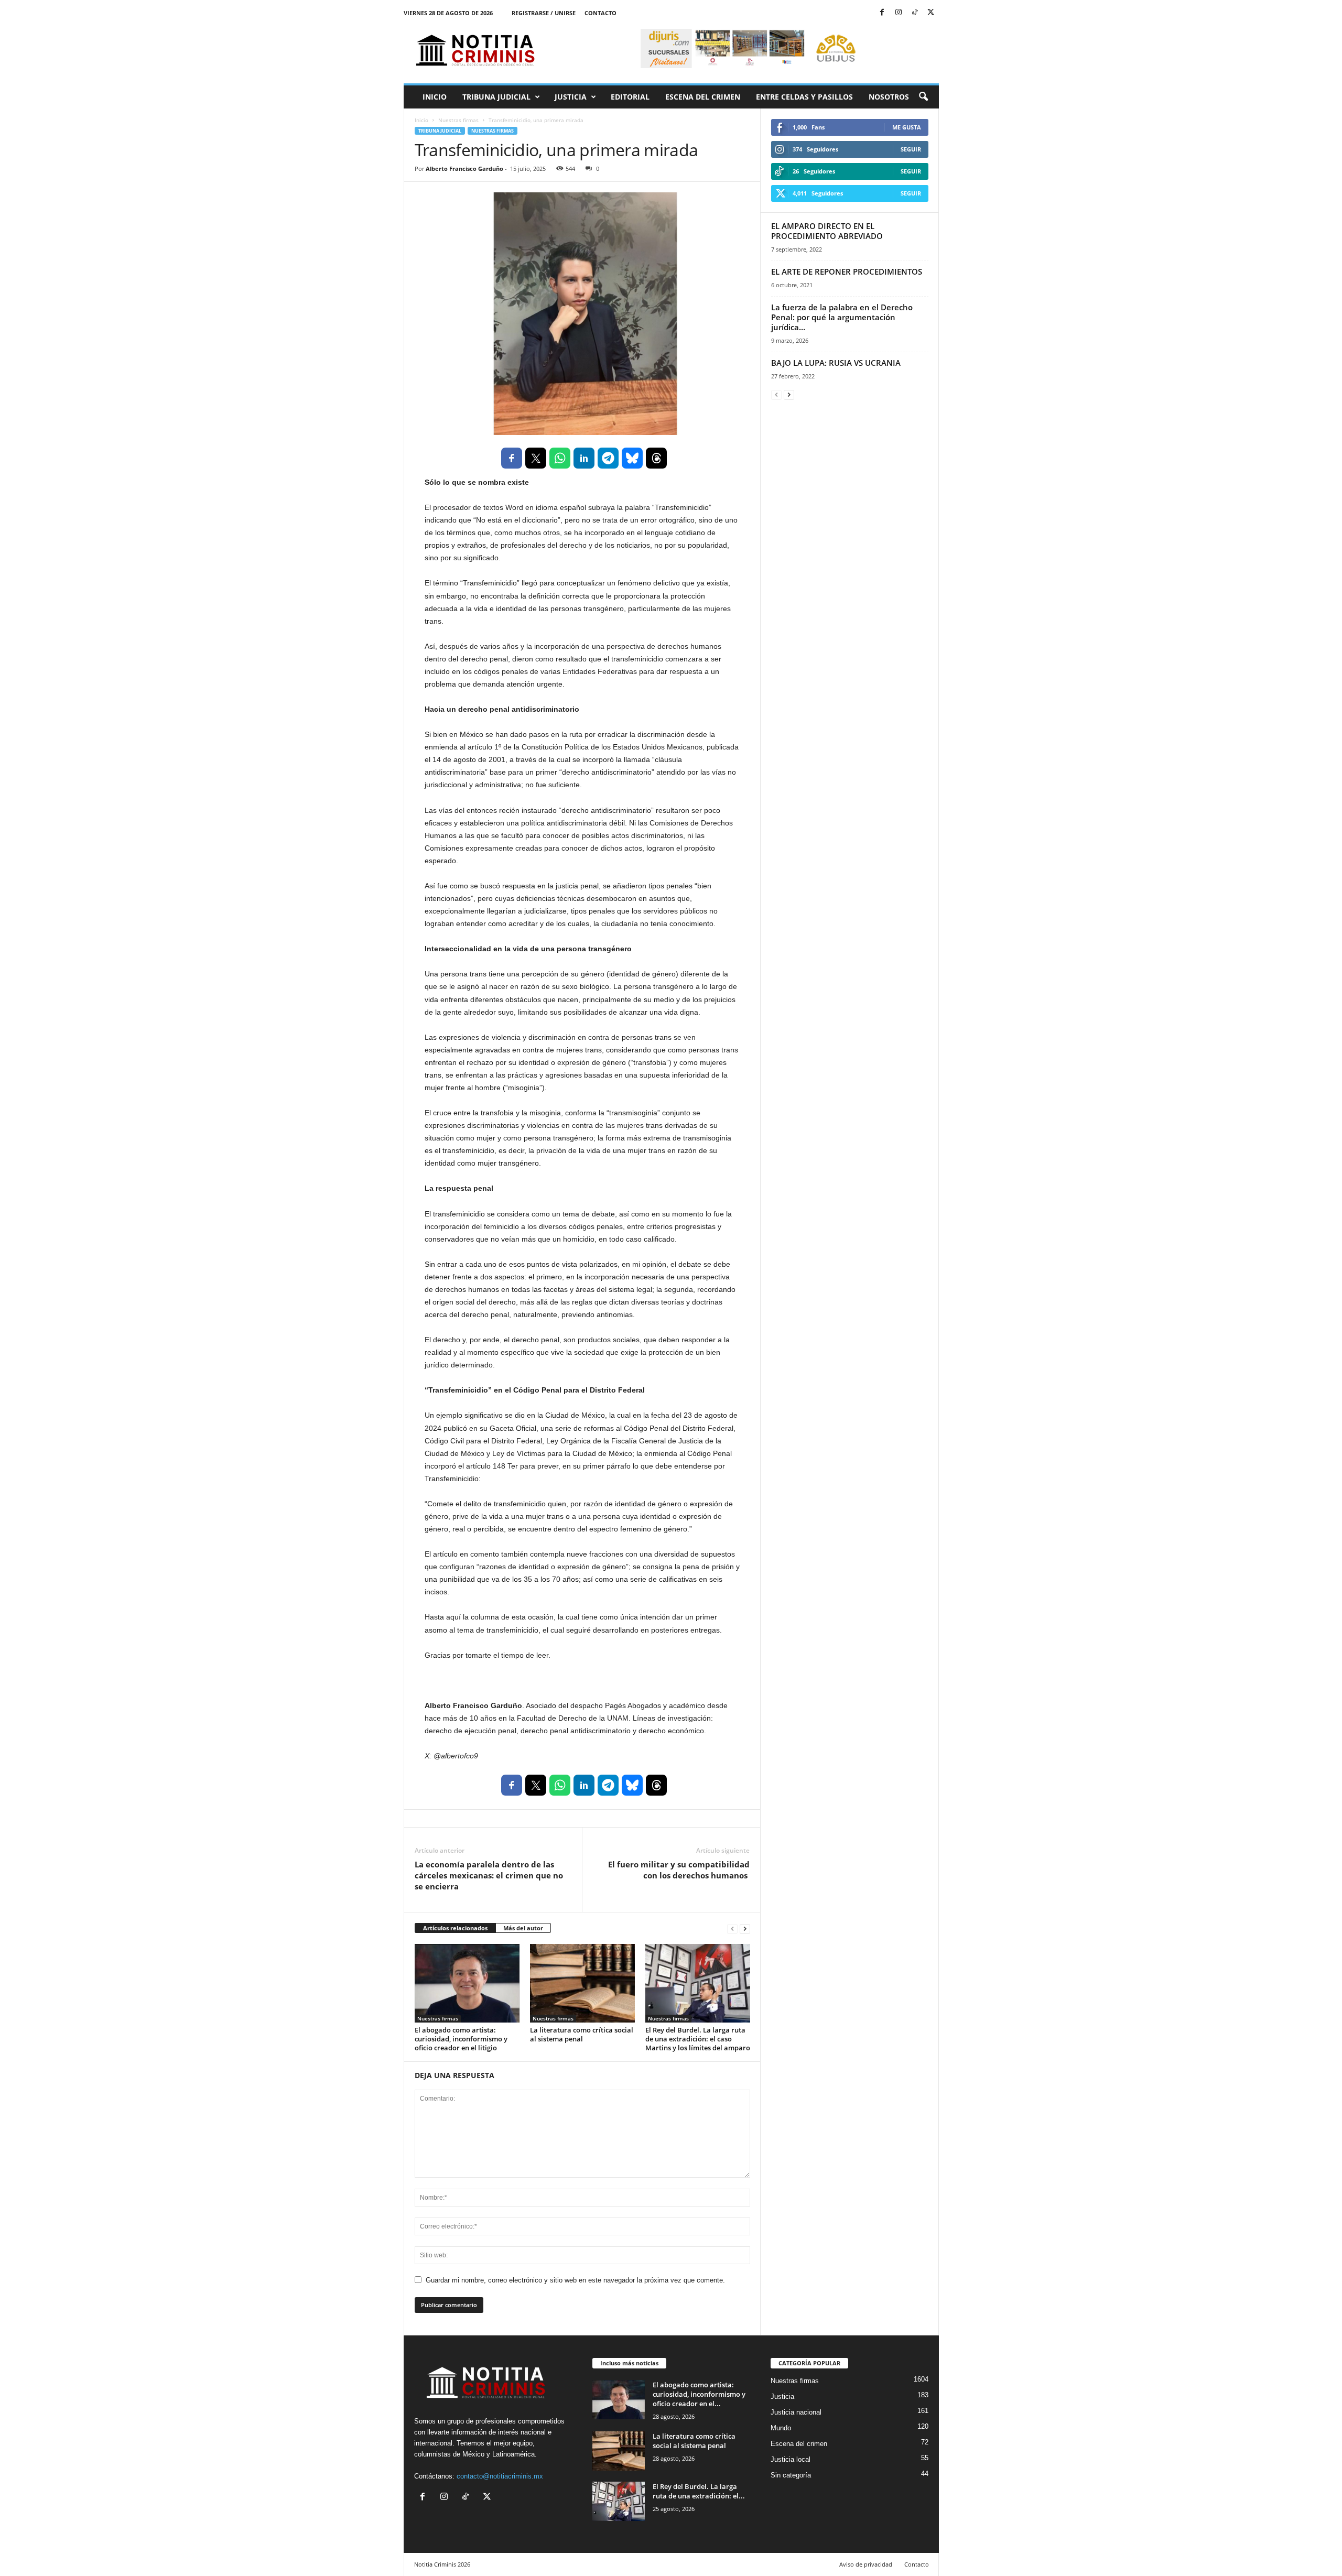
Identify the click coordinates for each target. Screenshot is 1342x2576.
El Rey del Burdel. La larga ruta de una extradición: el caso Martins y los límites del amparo (698, 2039)
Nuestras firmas (458, 120)
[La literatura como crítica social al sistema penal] (582, 1983)
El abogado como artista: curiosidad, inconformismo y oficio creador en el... (699, 2394)
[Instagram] (899, 13)
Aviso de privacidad (866, 2564)
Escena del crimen (703, 97)
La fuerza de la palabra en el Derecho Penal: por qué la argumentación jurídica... (842, 317)
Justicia (571, 97)
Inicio (435, 97)
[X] (931, 13)
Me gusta (907, 127)
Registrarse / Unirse (544, 13)
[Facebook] (882, 13)
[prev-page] (732, 1928)
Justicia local (791, 2459)
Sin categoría (791, 2475)
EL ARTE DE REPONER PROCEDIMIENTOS (847, 271)
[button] (923, 97)
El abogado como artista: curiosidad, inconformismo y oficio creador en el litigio (461, 2039)
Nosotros (889, 97)
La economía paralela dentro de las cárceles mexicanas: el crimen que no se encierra (489, 1875)
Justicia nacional (796, 2412)
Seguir (911, 149)
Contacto (600, 13)
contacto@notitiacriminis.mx (500, 2476)
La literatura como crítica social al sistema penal (582, 2034)
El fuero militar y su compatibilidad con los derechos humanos (679, 1870)
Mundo (781, 2428)
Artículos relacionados (455, 1928)
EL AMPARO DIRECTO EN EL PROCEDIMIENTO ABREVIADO (827, 231)
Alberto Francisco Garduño (464, 169)
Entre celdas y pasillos (804, 97)
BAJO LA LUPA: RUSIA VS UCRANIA (836, 363)
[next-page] (745, 1928)
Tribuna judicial (496, 97)
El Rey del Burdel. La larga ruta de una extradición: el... (699, 2491)
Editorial (630, 97)
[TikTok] (915, 13)
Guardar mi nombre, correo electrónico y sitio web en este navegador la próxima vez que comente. (575, 2280)
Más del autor (523, 1928)
